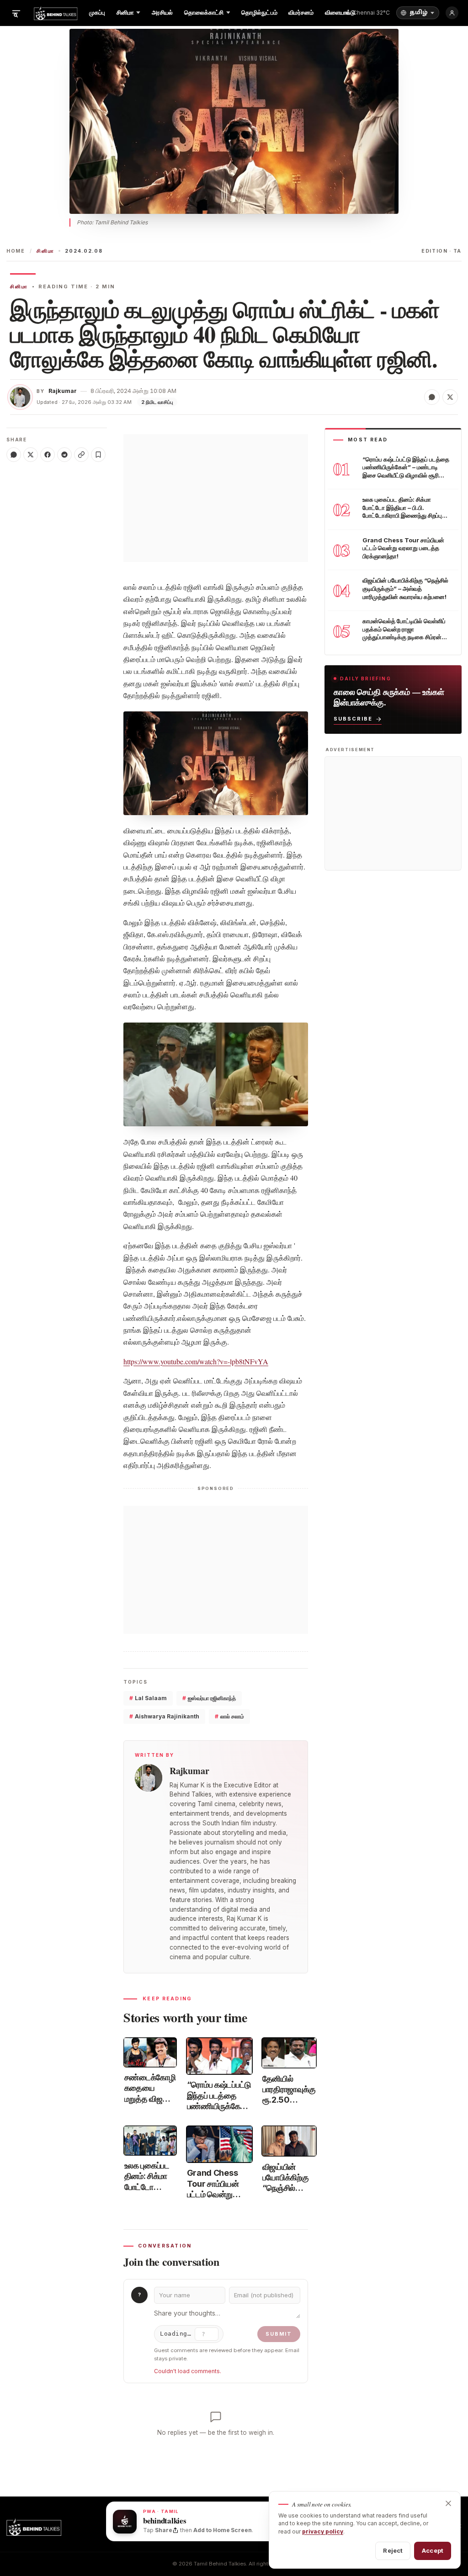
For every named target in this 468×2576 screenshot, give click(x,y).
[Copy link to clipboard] (81, 455)
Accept (433, 2550)
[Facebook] (48, 455)
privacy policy (323, 2531)
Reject (393, 2550)
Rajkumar (63, 391)
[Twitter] (31, 455)
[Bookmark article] (98, 455)
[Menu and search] (16, 13)
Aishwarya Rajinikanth (164, 1716)
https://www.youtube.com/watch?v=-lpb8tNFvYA (196, 1361)
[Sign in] (452, 13)
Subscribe (353, 719)
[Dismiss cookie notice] (448, 2503)
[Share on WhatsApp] (432, 397)
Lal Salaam (148, 1698)
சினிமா (45, 251)
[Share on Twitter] (450, 397)
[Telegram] (64, 455)
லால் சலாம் (229, 1716)
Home (16, 251)
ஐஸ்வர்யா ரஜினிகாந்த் (209, 1698)
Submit (279, 2334)
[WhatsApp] (14, 455)
